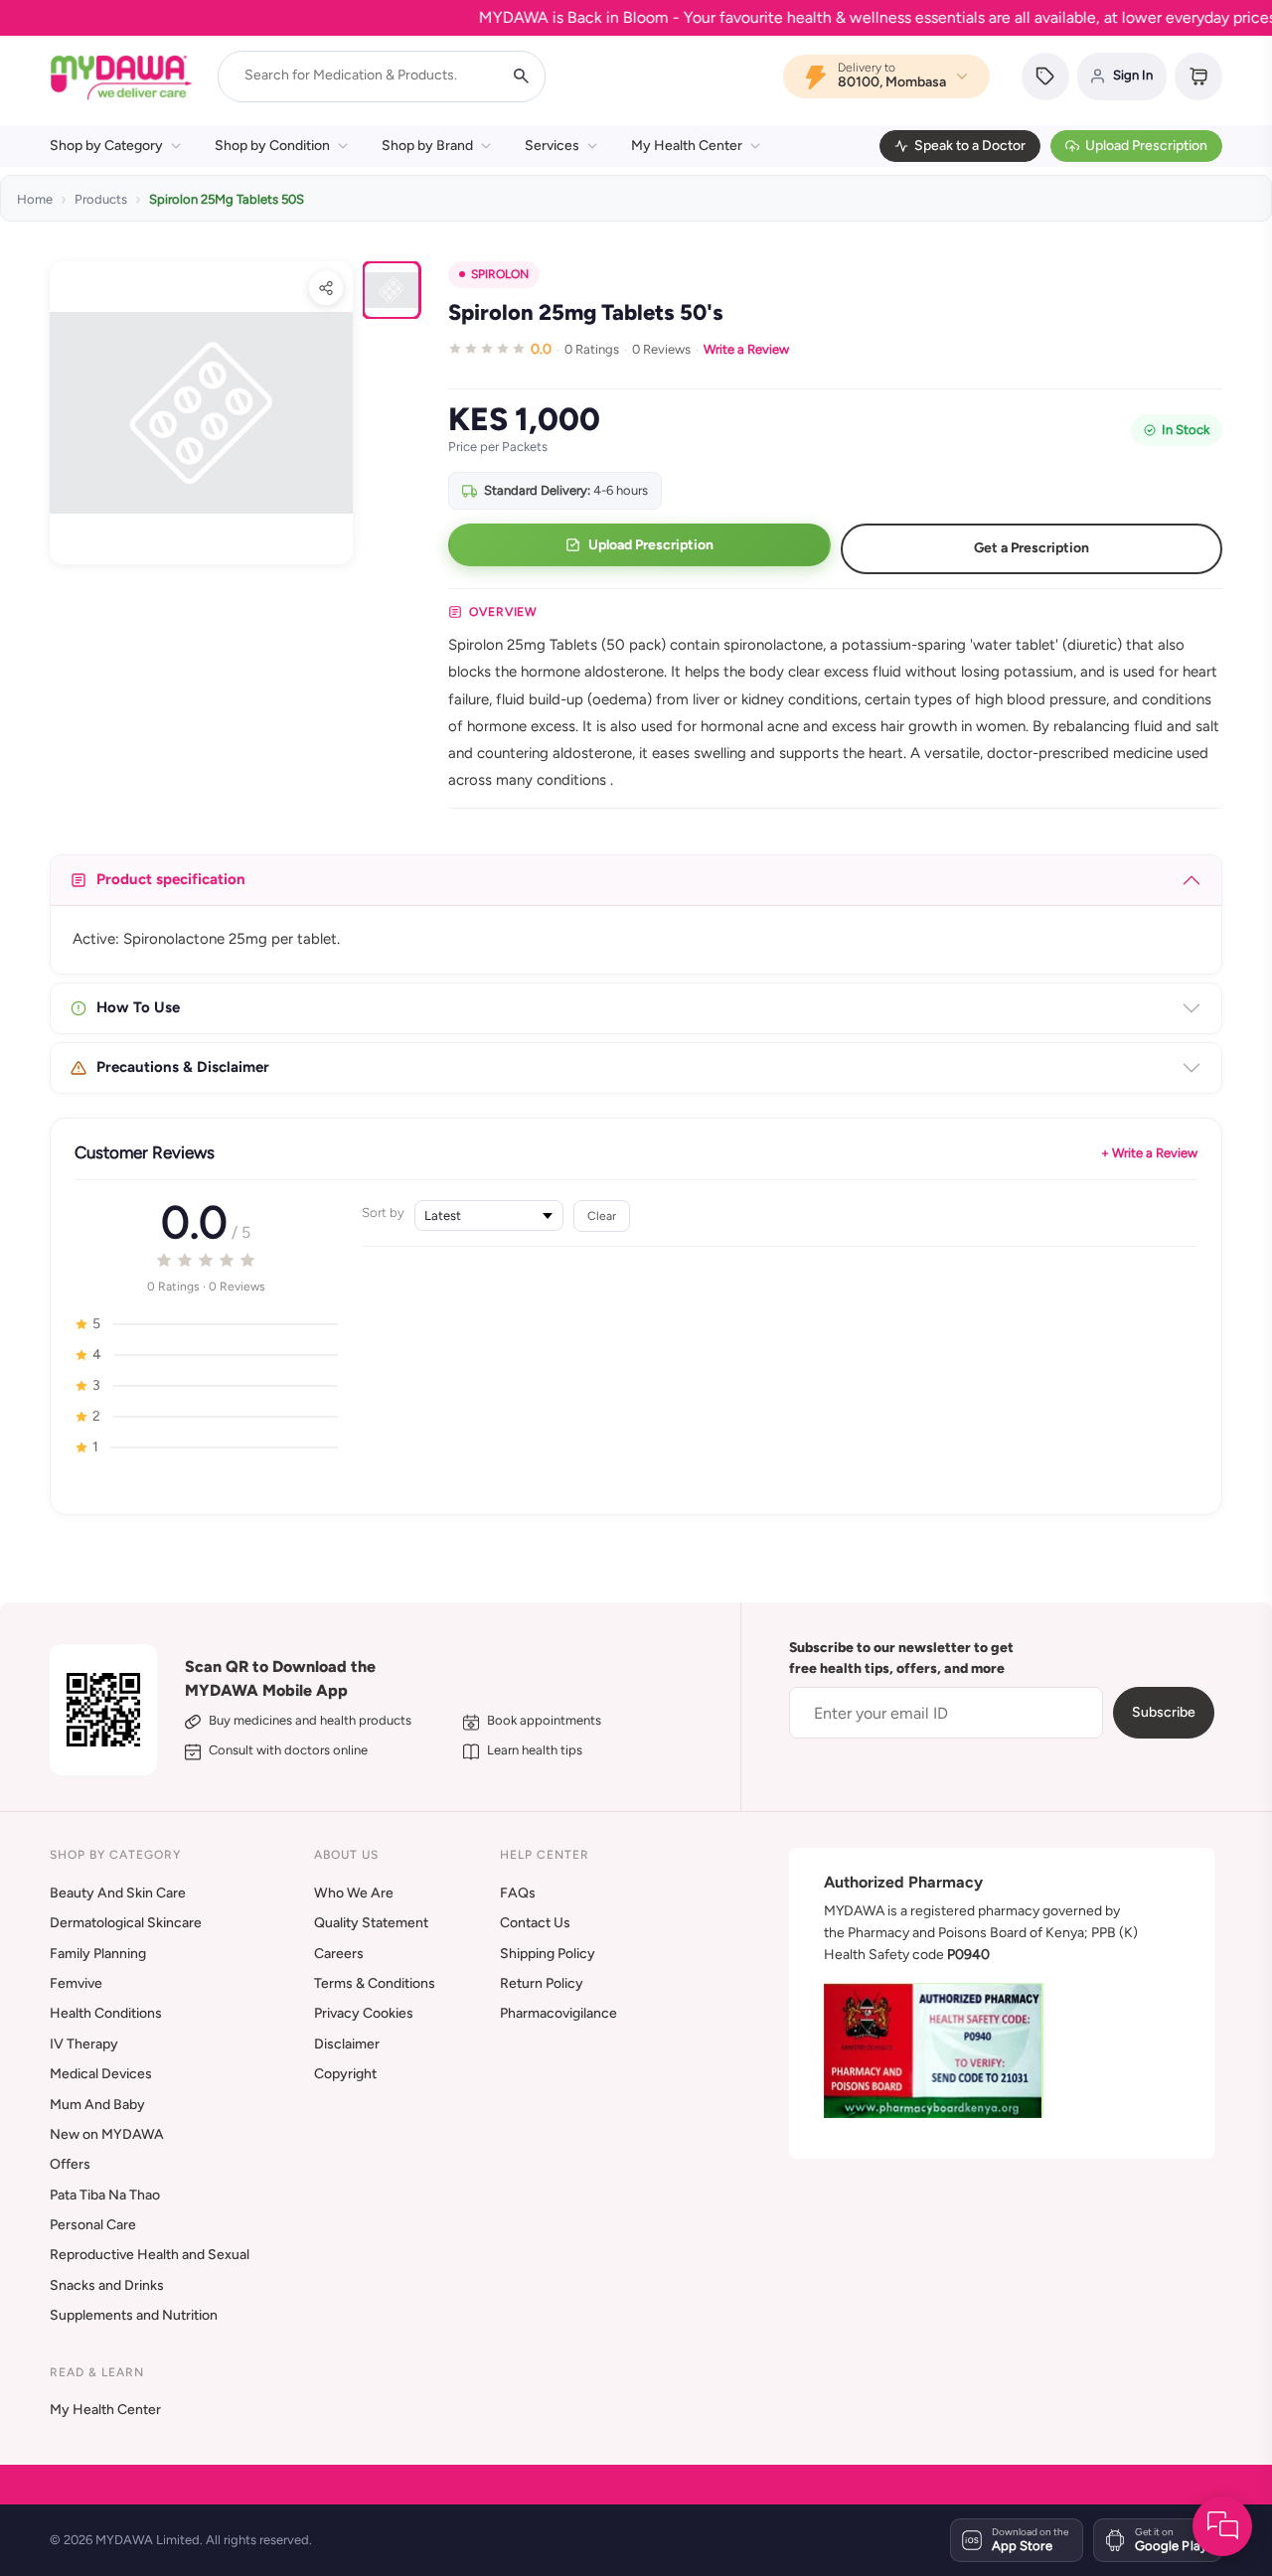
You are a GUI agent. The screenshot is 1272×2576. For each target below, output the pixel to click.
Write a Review (746, 349)
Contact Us (535, 1923)
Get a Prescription (1032, 548)
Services (552, 146)
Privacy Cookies (364, 2013)
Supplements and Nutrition (134, 2315)
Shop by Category (106, 146)
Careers (339, 1954)
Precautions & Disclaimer (183, 1067)
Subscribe (1164, 1712)
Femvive (76, 1983)
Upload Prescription (1146, 146)
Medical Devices (101, 2074)
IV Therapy (84, 2044)
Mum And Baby (97, 2105)
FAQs (518, 1893)
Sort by (383, 1212)
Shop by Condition (272, 146)
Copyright (345, 2074)
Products (101, 199)
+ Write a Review (1149, 1153)
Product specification (171, 879)
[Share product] (326, 288)
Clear (602, 1215)
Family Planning (98, 1954)
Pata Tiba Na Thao (105, 2195)
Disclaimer (347, 2044)
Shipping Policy (548, 1954)
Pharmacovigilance (558, 2013)
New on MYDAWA (107, 2134)
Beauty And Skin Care (118, 1893)
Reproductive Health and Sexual (150, 2255)
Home (35, 199)
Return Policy (542, 1983)
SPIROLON (500, 274)
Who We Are (354, 1893)
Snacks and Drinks (107, 2285)
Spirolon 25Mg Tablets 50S (227, 199)
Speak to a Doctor (970, 146)
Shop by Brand (427, 146)
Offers (70, 2164)
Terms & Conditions (375, 1983)
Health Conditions (106, 2013)
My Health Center (687, 146)
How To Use (138, 1007)
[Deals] (1045, 76)
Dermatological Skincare (126, 1923)
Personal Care (93, 2225)
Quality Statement (371, 1923)
